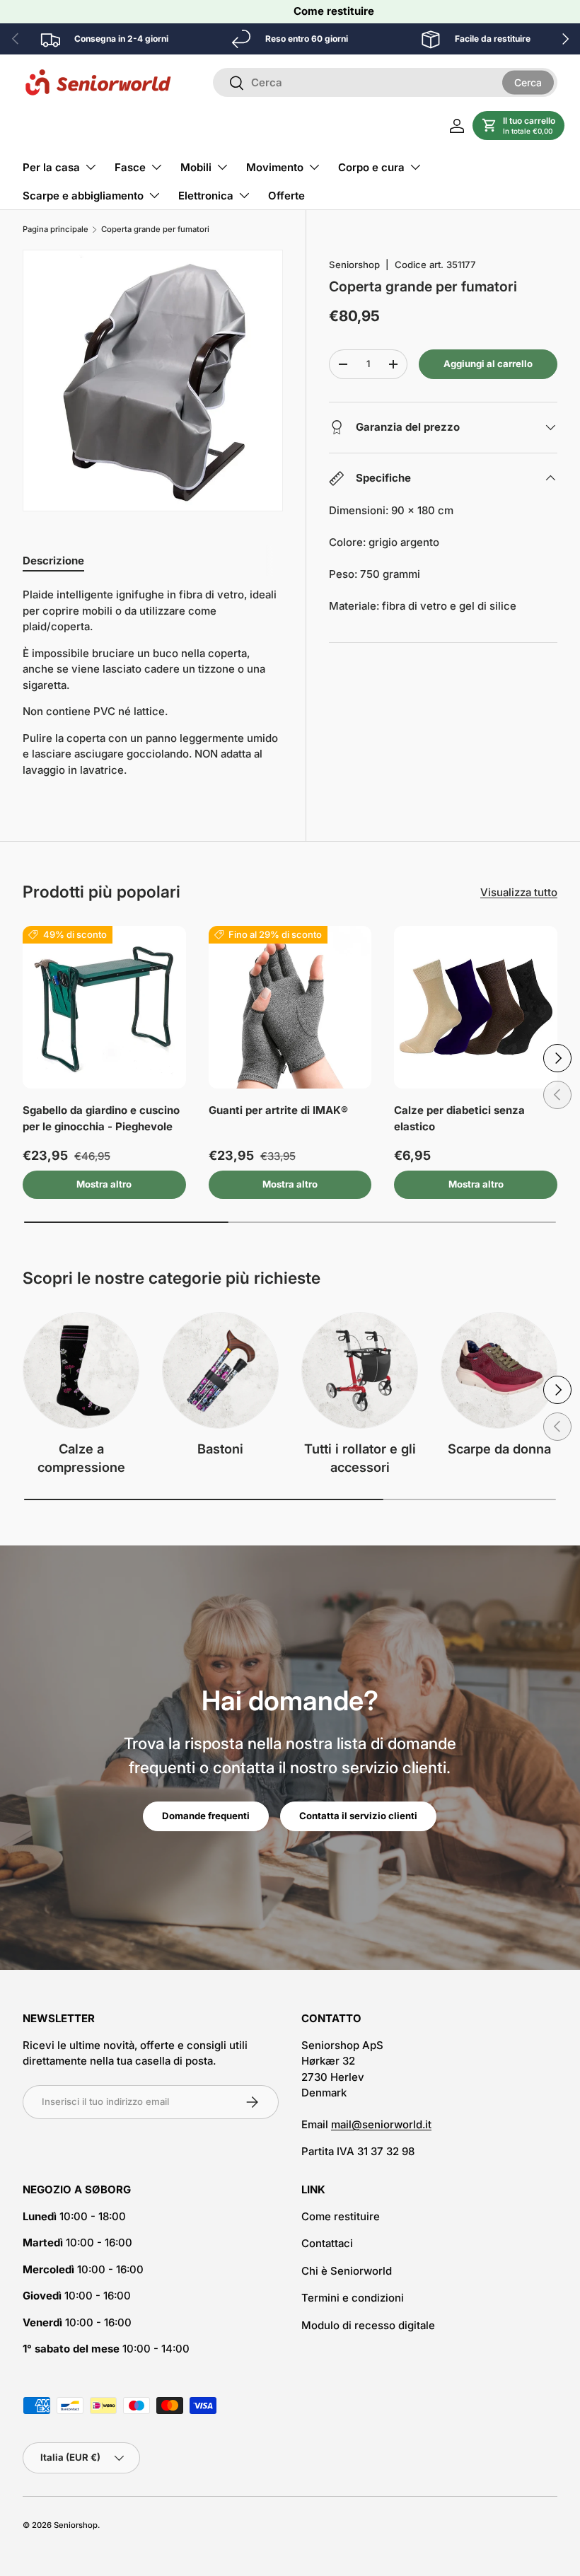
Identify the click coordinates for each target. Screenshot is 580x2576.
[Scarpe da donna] (499, 1370)
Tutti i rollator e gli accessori (360, 1458)
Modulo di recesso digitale (368, 2325)
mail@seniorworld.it (381, 2124)
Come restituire (334, 11)
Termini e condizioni (353, 2298)
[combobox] (385, 82)
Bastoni (220, 1449)
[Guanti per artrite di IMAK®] (290, 1008)
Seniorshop (354, 265)
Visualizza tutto (519, 892)
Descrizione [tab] (53, 561)
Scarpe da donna (499, 1449)
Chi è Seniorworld (347, 2271)
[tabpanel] (153, 683)
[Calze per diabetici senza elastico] (476, 1008)
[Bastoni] (220, 1370)
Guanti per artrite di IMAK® (278, 1110)
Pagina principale (56, 230)
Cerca (528, 82)
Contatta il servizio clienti (358, 1816)
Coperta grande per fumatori (155, 230)
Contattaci (327, 2243)
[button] (518, 126)
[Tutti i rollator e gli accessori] (360, 1370)
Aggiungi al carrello (488, 364)
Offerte (286, 196)
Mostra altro (104, 1184)
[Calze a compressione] (81, 1370)
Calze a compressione (81, 1458)
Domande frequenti (206, 1816)
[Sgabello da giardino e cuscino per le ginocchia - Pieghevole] (104, 1008)
